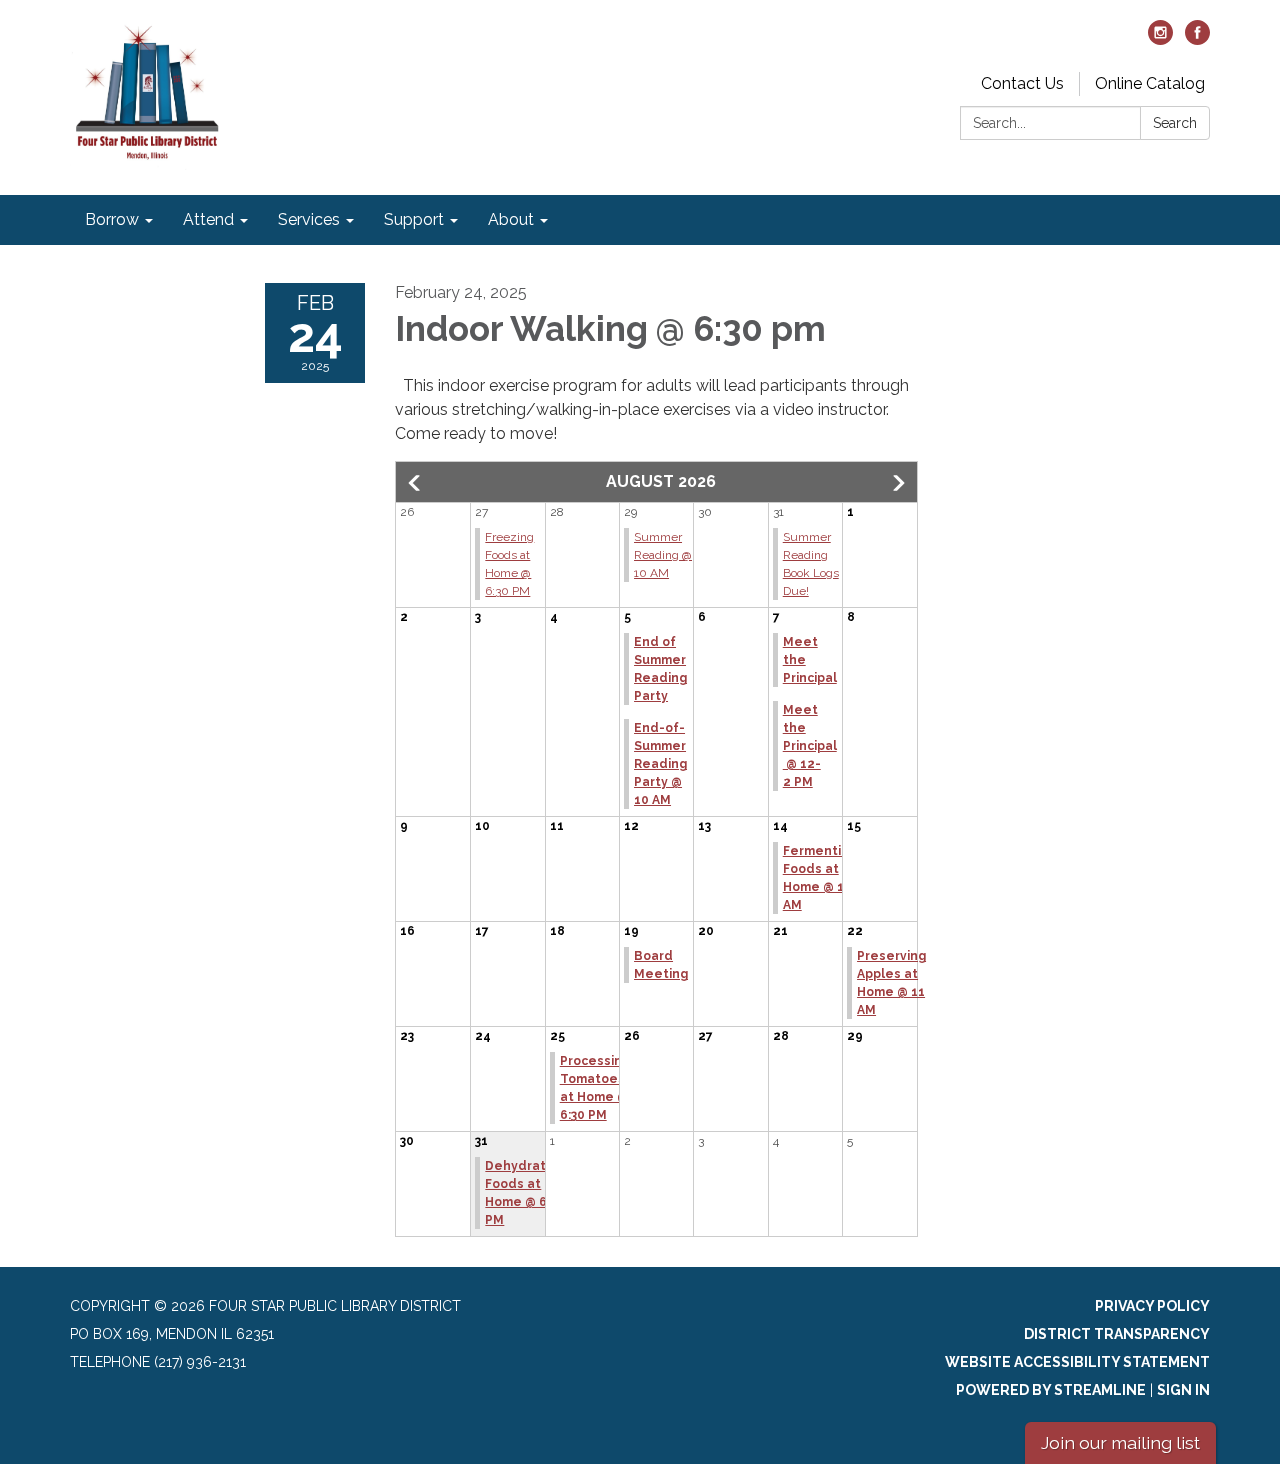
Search (1175, 123)
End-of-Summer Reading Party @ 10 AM (660, 764)
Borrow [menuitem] (112, 219)
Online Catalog (1150, 83)
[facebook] (1197, 39)
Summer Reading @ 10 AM (663, 555)
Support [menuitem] (414, 219)
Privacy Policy (1152, 1306)
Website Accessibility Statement (1077, 1362)
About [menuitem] (511, 219)
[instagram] (1160, 39)
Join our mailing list (1120, 1442)
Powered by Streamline (1051, 1390)
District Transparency (1117, 1334)
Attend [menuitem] (208, 219)
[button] (416, 483)
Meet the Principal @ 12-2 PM (810, 746)
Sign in (1183, 1390)
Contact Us (1022, 83)
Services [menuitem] (309, 219)
